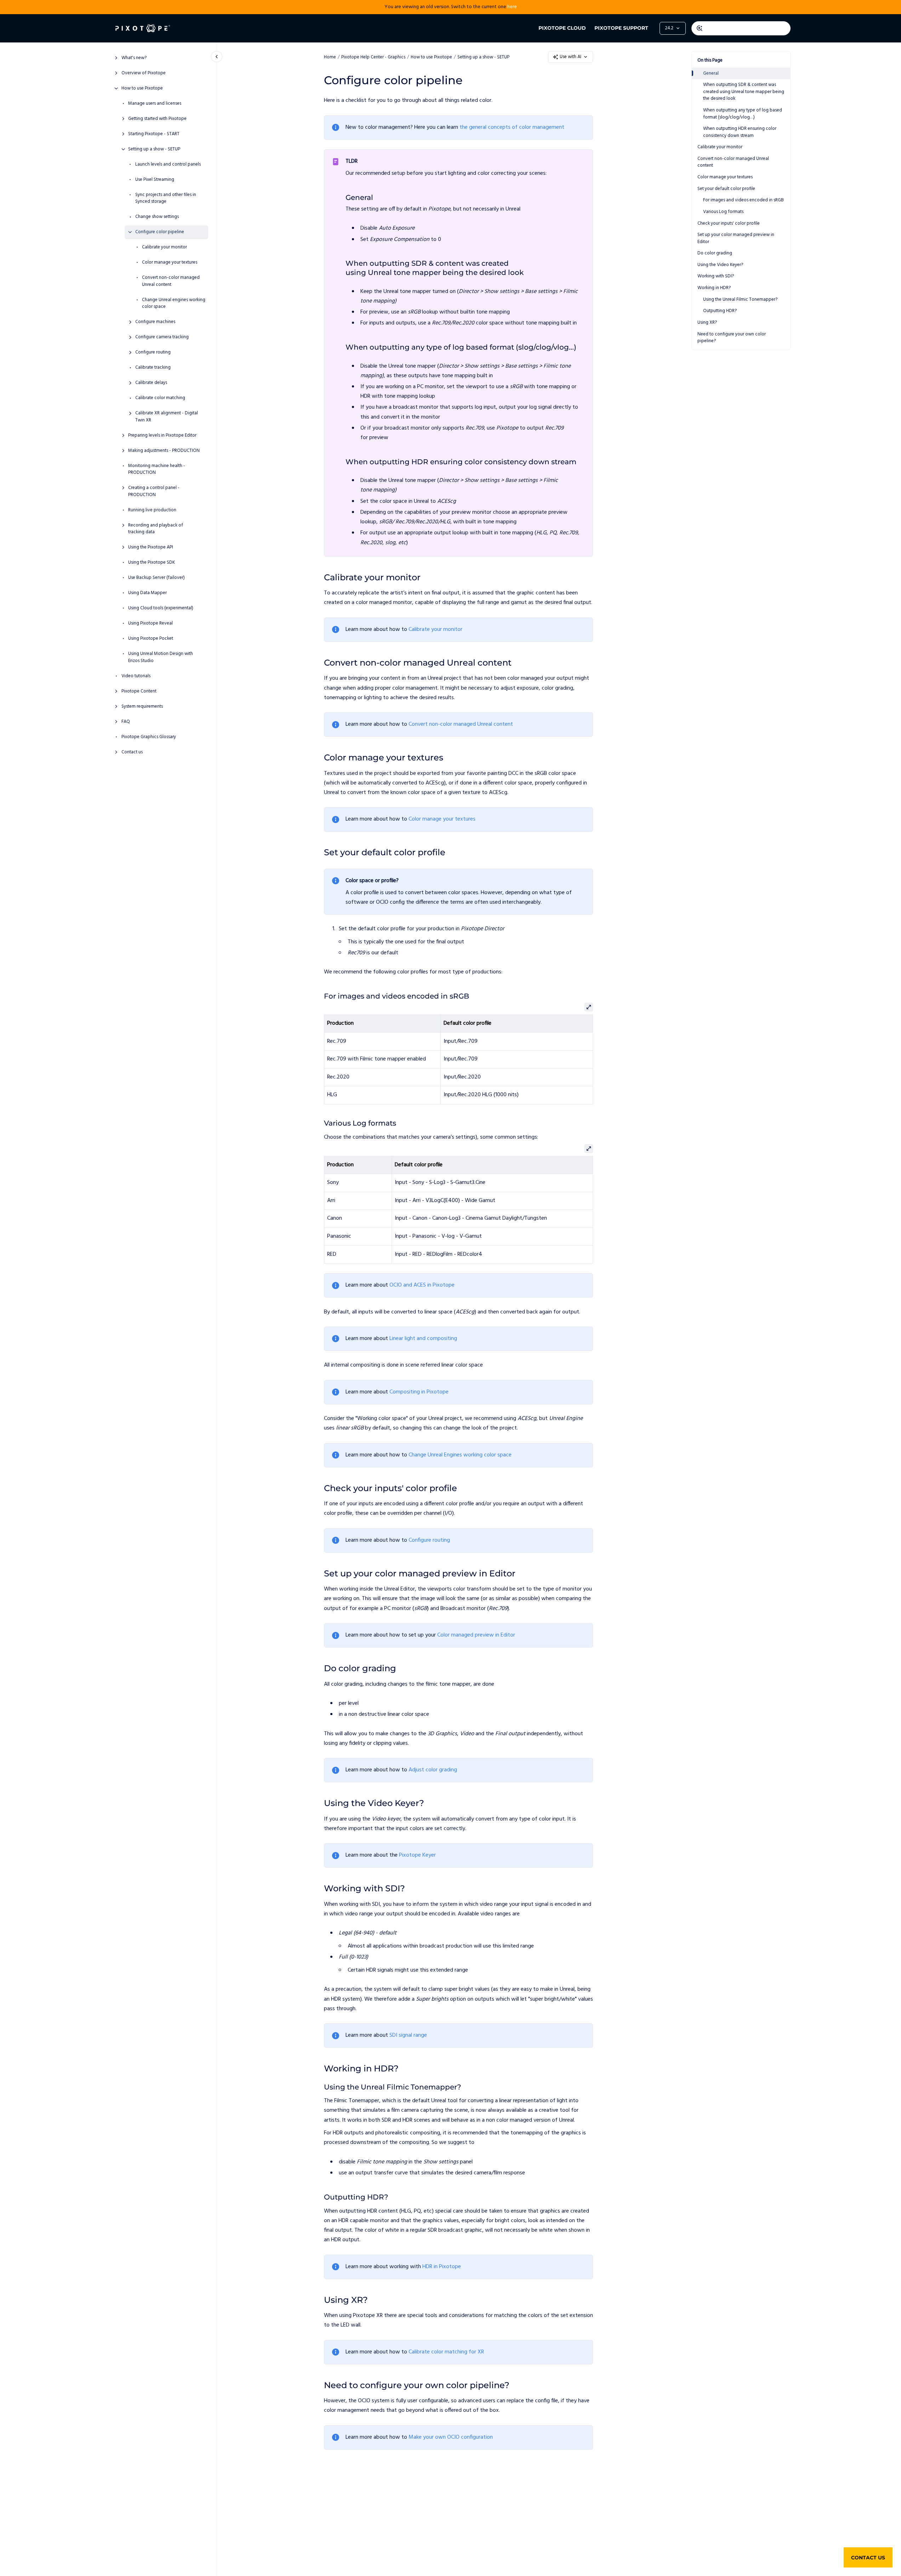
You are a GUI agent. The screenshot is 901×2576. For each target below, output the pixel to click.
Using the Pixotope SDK (152, 563)
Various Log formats (723, 212)
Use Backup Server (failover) (156, 578)
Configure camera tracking (162, 337)
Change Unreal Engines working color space (460, 1455)
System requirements (142, 707)
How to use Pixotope (142, 88)
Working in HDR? (714, 288)
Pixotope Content (139, 691)
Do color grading (715, 253)
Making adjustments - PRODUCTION (164, 451)
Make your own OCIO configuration (451, 2437)
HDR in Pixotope (442, 2267)
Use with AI (571, 57)
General (711, 73)
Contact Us (868, 2558)
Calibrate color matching (160, 398)
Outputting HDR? (720, 311)
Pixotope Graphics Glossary (149, 737)
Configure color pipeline (160, 232)
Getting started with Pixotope (157, 119)
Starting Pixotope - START (154, 134)
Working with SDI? (716, 276)
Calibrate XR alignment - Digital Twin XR (167, 417)
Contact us (132, 752)
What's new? (134, 58)
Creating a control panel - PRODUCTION (154, 491)
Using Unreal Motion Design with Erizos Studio (161, 657)
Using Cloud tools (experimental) (161, 608)
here (512, 7)
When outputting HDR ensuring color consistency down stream (740, 132)
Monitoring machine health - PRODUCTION (157, 469)
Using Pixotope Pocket (151, 639)
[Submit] (700, 28)
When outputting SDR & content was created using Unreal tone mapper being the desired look (744, 92)
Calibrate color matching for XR (446, 2352)
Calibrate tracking (153, 368)
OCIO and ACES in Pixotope (422, 1285)
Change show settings (157, 217)
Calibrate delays (151, 383)
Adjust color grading (433, 1770)
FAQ (126, 722)
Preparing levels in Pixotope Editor (162, 436)
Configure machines (155, 322)
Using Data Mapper (147, 593)
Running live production (152, 510)
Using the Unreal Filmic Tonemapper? (740, 300)
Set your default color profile (726, 189)
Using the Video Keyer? (720, 265)
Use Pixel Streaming (155, 180)
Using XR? (707, 323)
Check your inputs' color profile (729, 223)
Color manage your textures (170, 263)
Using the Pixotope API (151, 547)
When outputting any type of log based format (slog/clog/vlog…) (743, 114)
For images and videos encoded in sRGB (743, 200)
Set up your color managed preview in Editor (736, 238)
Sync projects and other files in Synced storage (166, 198)
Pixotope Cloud (562, 28)
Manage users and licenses (155, 104)
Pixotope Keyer (417, 1855)
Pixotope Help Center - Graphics (373, 57)
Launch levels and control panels (168, 165)
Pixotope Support (621, 28)
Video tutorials (136, 676)
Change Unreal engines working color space (174, 303)
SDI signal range (408, 2035)
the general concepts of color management (512, 127)
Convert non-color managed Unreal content (171, 281)
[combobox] (741, 28)
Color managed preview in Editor (476, 1635)
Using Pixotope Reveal (150, 623)
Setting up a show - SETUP (154, 149)
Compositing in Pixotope (419, 1392)
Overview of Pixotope (144, 73)
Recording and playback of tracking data (156, 529)
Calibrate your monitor (164, 247)
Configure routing (153, 352)
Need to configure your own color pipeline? (732, 338)
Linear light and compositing (423, 1339)
